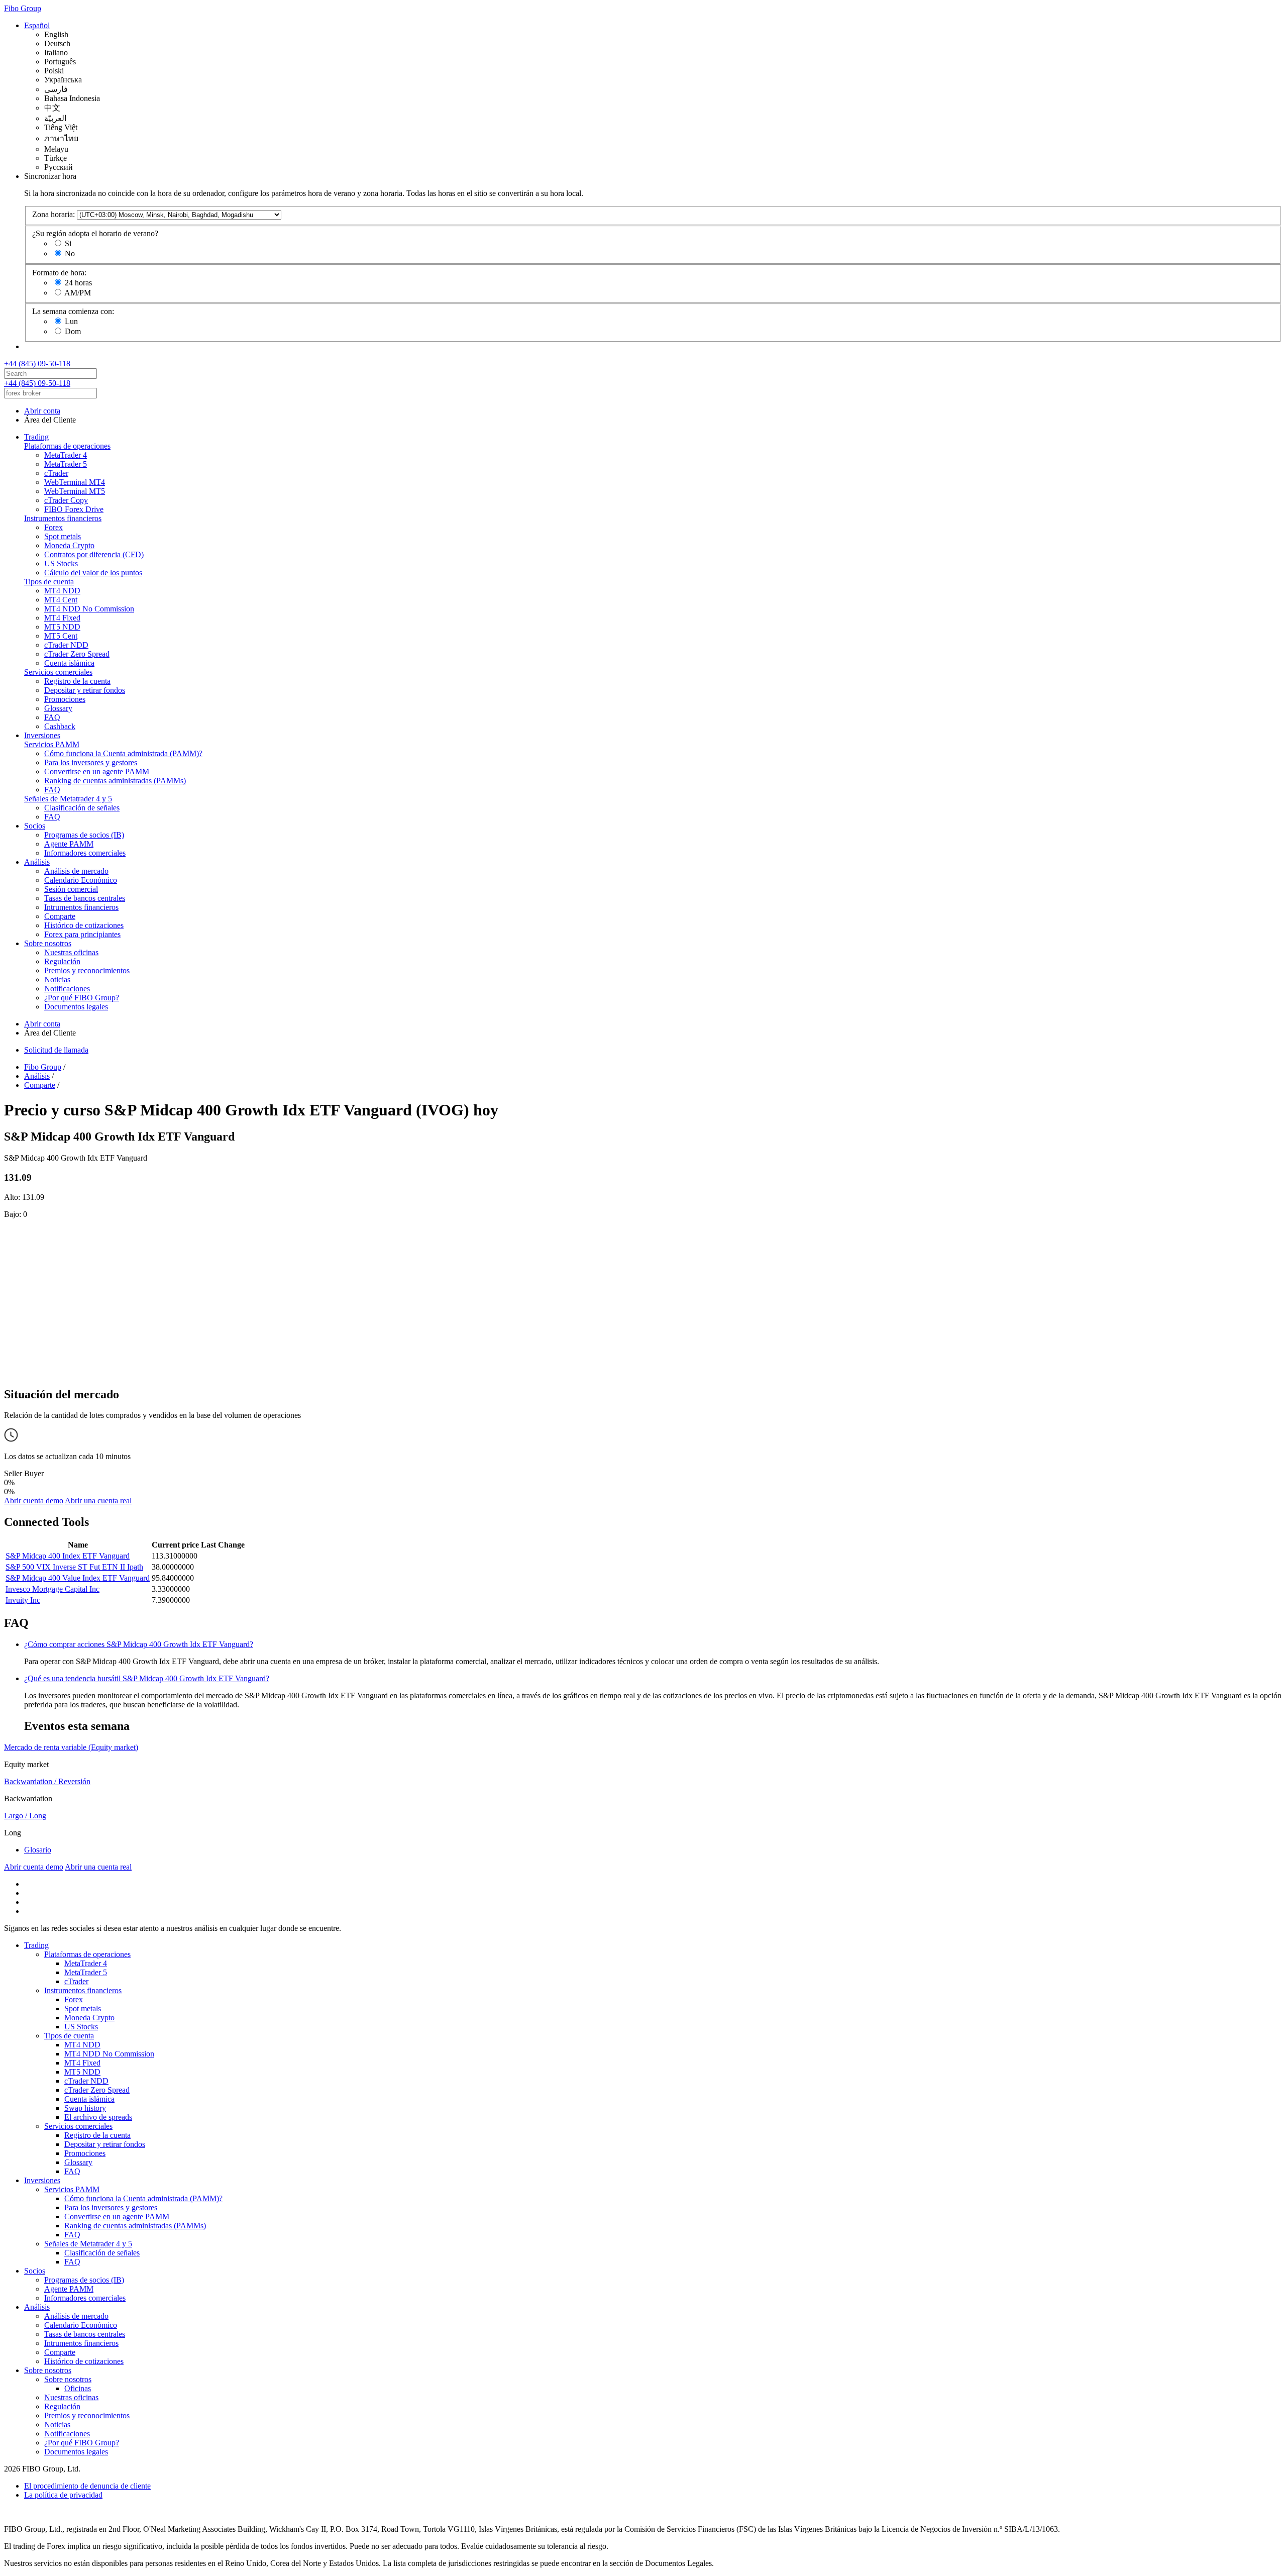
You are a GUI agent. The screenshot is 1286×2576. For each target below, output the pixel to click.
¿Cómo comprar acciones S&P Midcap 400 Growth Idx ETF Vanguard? (139, 1644)
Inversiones (42, 735)
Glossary (58, 708)
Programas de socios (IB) (84, 835)
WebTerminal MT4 (75, 482)
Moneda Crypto (69, 545)
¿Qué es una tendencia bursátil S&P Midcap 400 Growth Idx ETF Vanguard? (147, 1678)
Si (68, 243)
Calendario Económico (81, 880)
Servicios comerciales (58, 672)
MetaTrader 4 (66, 455)
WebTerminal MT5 (75, 491)
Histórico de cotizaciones (84, 925)
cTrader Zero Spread (77, 654)
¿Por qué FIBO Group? (82, 998)
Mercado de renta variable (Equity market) (71, 1747)
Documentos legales (76, 1007)
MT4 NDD (62, 591)
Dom (73, 331)
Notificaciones (67, 989)
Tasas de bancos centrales (85, 898)
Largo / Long (25, 1816)
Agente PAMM (69, 844)
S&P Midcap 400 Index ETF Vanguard (68, 1556)
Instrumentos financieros (63, 518)
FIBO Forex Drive (74, 509)
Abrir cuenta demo (34, 1501)
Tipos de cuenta (49, 582)
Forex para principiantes (82, 934)
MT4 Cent (61, 600)
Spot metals (63, 536)
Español (37, 25)
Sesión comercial (71, 889)
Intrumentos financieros (81, 907)
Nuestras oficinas (71, 952)
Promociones (65, 699)
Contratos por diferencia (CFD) (94, 554)
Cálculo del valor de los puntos (93, 573)
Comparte (60, 916)
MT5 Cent (61, 636)
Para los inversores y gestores (91, 762)
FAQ (52, 717)
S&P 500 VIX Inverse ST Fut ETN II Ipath (74, 1567)
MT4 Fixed (62, 618)
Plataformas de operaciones (67, 446)
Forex (53, 527)
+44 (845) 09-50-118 (37, 364)
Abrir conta (42, 411)
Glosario (38, 1850)
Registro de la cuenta (77, 681)
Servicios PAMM (52, 744)
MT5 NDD (62, 627)
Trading (36, 437)
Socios (35, 826)
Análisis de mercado (76, 871)
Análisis (37, 862)
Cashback (60, 726)
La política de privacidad (63, 2495)
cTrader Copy (66, 500)
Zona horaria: (53, 214)
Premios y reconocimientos (87, 970)
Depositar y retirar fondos (85, 690)
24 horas (78, 283)
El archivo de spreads (98, 2117)
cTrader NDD (66, 645)
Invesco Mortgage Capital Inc (52, 1589)
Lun (71, 321)
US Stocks (61, 563)
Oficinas (78, 2388)
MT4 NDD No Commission (89, 609)
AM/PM (78, 293)
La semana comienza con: (73, 311)
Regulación (62, 961)
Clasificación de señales (82, 808)
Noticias (57, 980)
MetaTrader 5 (66, 464)
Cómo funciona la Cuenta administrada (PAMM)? (123, 753)
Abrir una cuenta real (98, 1501)
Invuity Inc (23, 1600)
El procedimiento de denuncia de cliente (87, 2486)
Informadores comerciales (85, 853)
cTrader (56, 473)
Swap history (85, 2108)
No (70, 253)
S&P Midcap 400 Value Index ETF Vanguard (78, 1578)
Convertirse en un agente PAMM (97, 771)
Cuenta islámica (69, 663)
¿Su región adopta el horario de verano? (95, 233)
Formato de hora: (59, 273)
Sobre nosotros (48, 943)
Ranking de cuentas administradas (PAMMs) (115, 781)
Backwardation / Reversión (47, 1781)
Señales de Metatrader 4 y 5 (68, 799)
